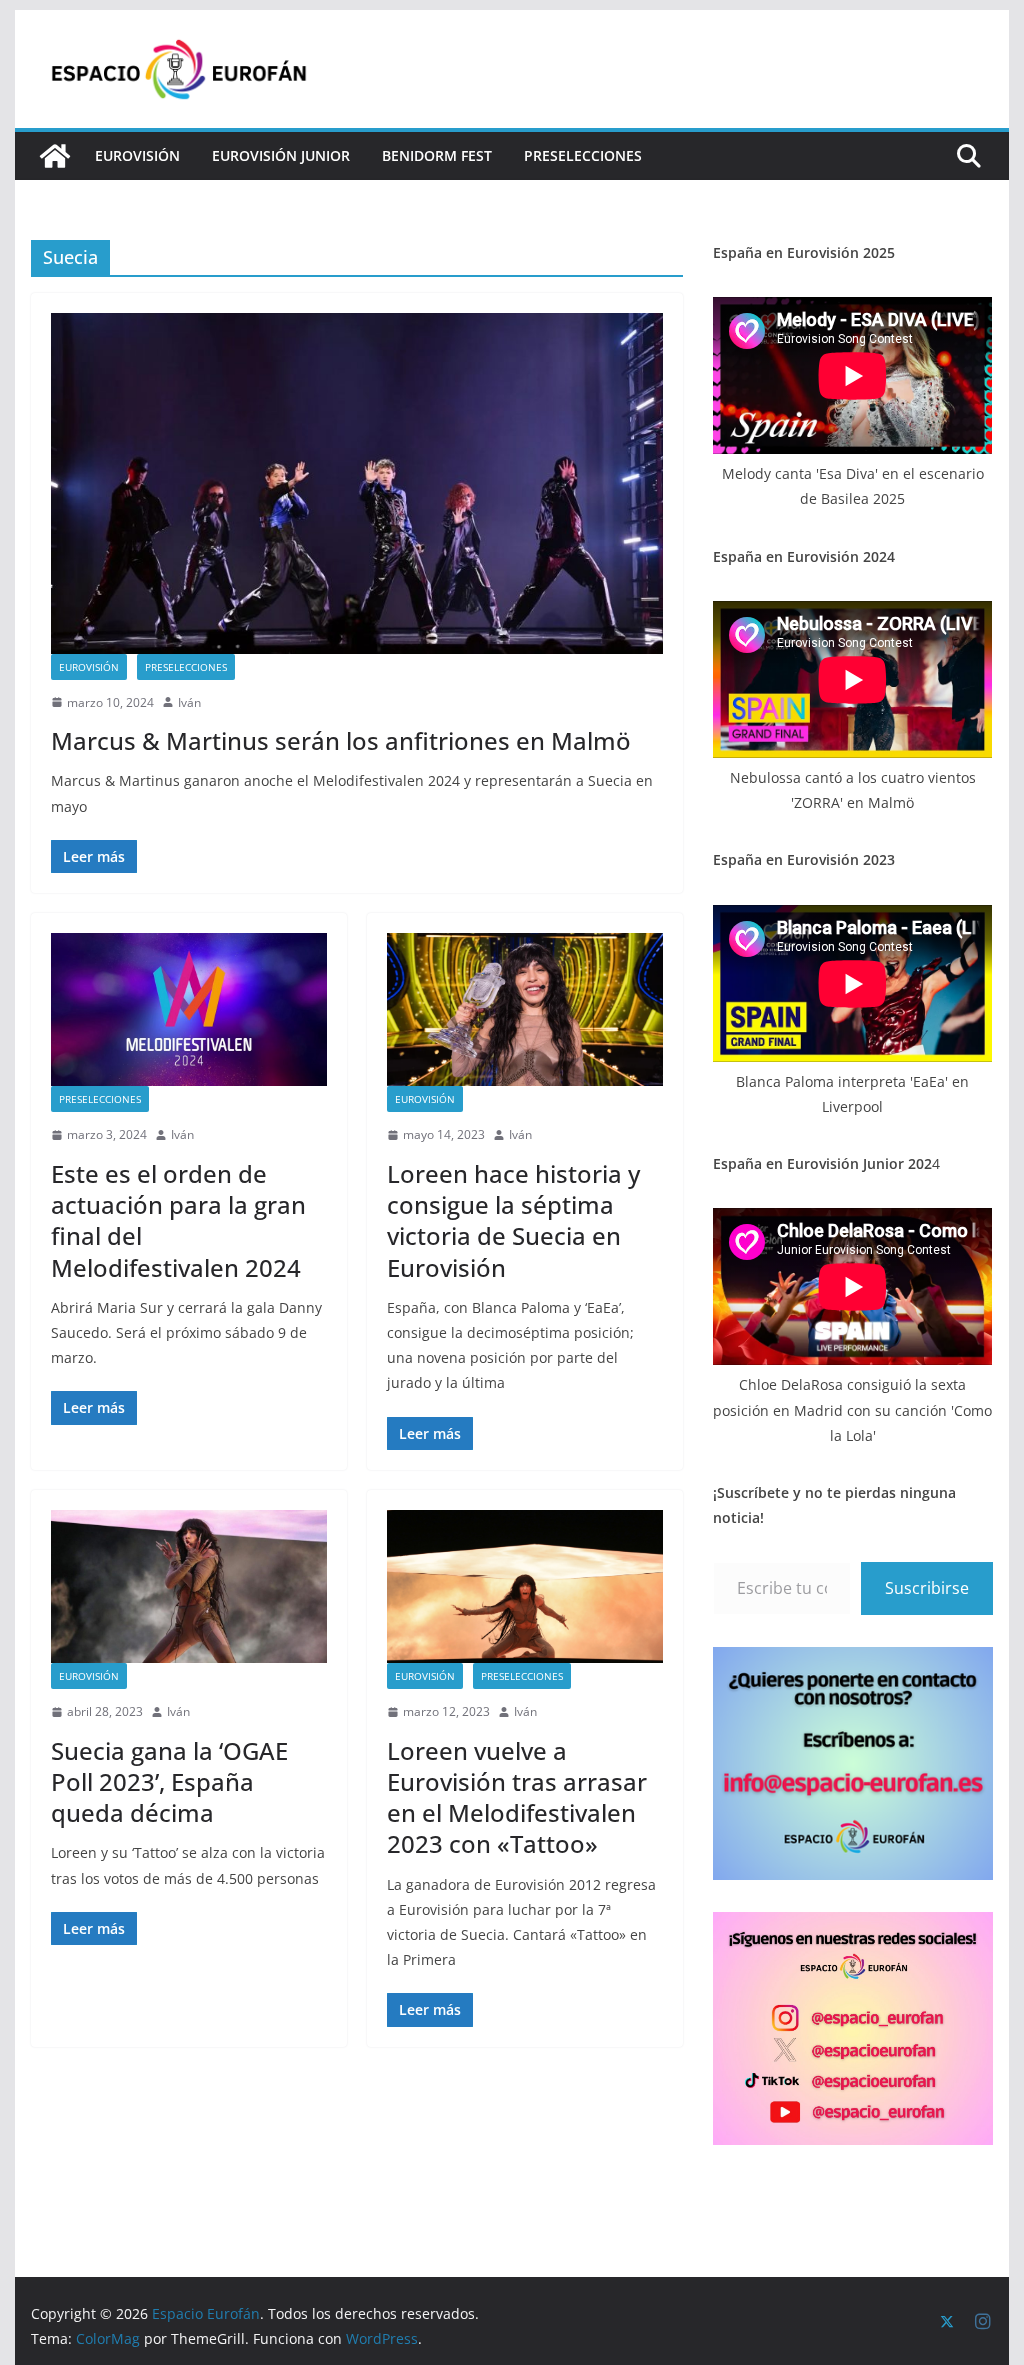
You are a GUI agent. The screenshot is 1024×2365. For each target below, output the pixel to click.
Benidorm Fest (437, 155)
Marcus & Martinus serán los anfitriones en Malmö (341, 740)
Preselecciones (583, 155)
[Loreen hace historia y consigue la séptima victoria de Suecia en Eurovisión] (525, 1009)
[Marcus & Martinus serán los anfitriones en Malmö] (357, 483)
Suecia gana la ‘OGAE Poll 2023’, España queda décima (169, 1781)
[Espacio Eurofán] (55, 156)
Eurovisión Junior (281, 155)
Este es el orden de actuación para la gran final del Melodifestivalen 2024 (178, 1220)
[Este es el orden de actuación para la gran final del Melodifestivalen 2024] (189, 1009)
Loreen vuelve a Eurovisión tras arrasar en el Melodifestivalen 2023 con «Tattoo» (517, 1797)
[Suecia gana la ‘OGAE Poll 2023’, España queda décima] (189, 1586)
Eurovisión (137, 155)
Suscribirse (927, 1588)
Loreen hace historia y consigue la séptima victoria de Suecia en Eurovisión (513, 1220)
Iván (189, 702)
